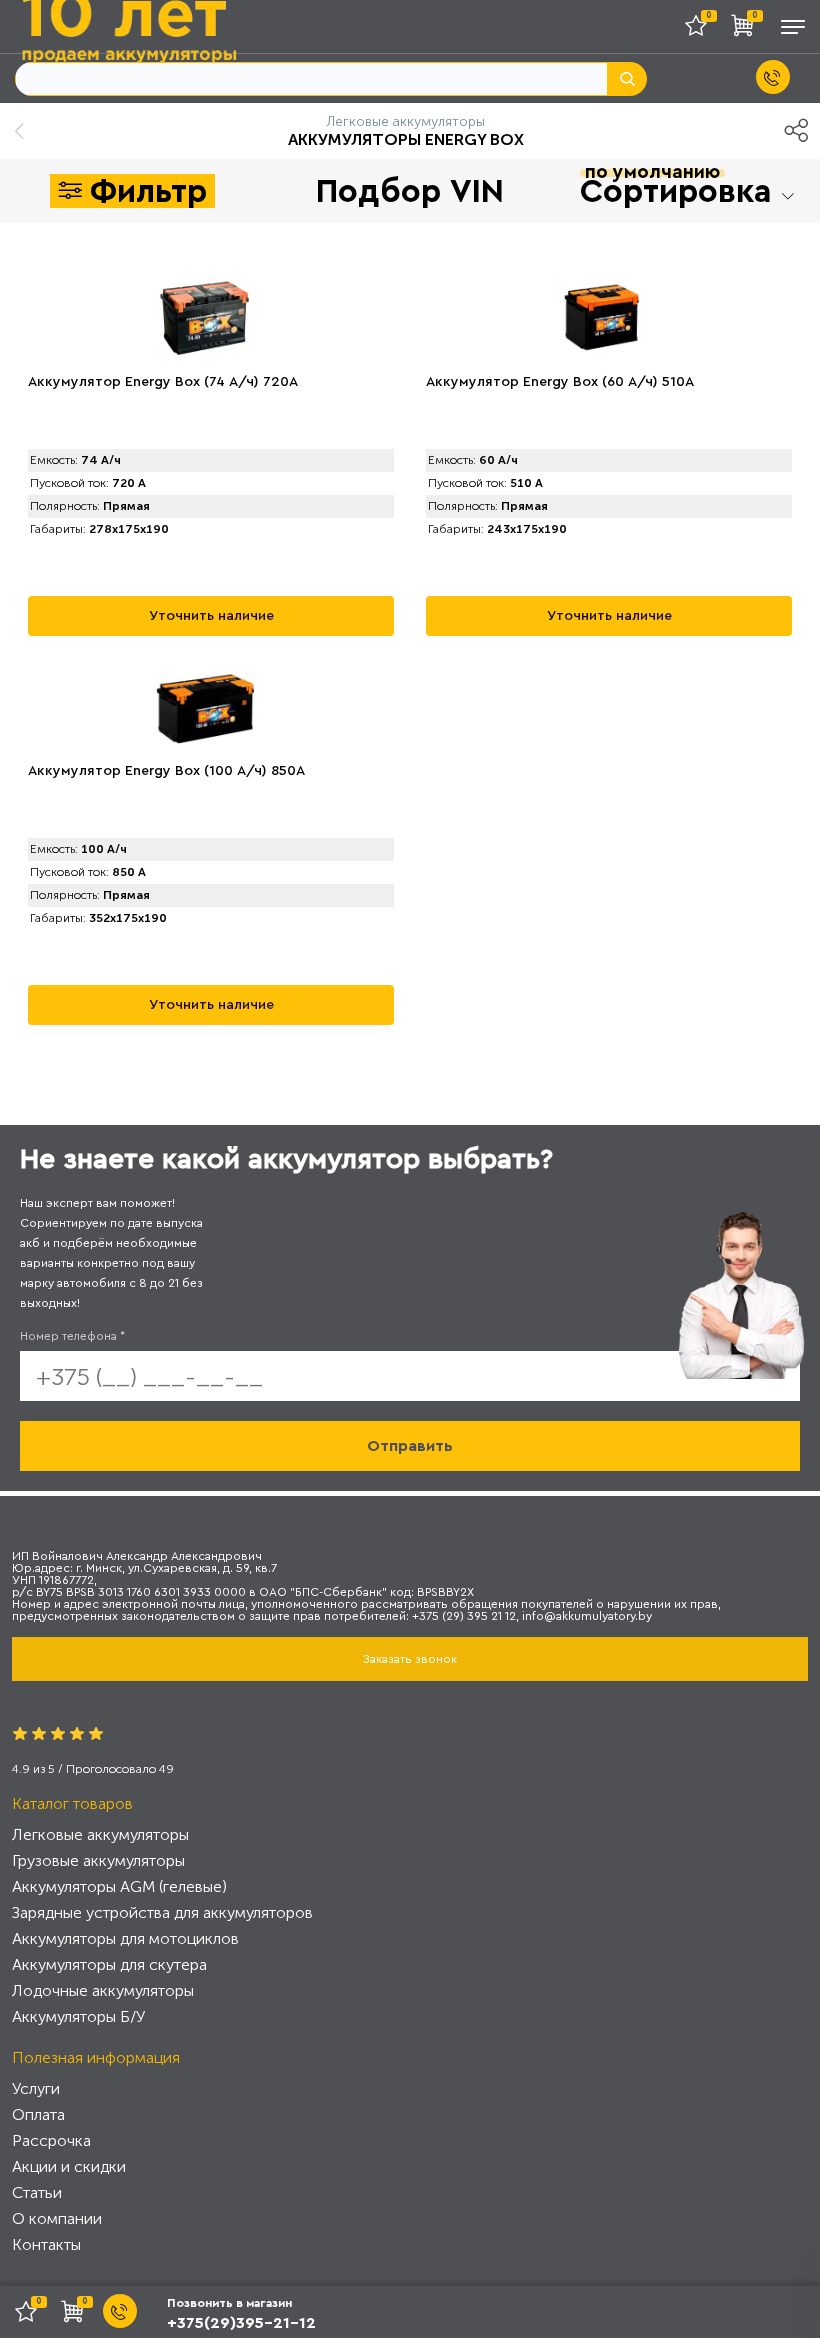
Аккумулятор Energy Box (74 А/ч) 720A (163, 382)
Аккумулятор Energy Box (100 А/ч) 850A (166, 771)
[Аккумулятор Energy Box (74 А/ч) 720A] (205, 319)
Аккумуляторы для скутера (109, 1964)
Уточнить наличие (211, 616)
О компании (57, 2218)
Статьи (37, 2192)
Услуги (36, 2088)
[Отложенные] (703, 29)
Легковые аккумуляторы (100, 1834)
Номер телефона (72, 1336)
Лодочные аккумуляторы (103, 1990)
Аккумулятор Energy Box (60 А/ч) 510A (560, 382)
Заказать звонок (410, 1659)
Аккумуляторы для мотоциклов (125, 1938)
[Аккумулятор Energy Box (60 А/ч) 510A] (603, 319)
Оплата (38, 2114)
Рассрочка (51, 2140)
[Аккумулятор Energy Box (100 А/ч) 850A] (205, 708)
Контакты (46, 2244)
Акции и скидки (69, 2166)
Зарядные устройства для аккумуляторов (162, 1912)
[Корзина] (747, 29)
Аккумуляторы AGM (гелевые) (119, 1886)
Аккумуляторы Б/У (78, 2016)
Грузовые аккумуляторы (98, 1860)
